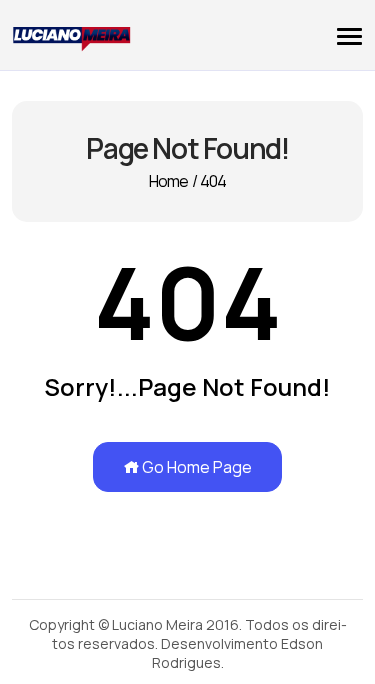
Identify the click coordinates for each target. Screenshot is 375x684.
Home (169, 181)
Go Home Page (195, 467)
